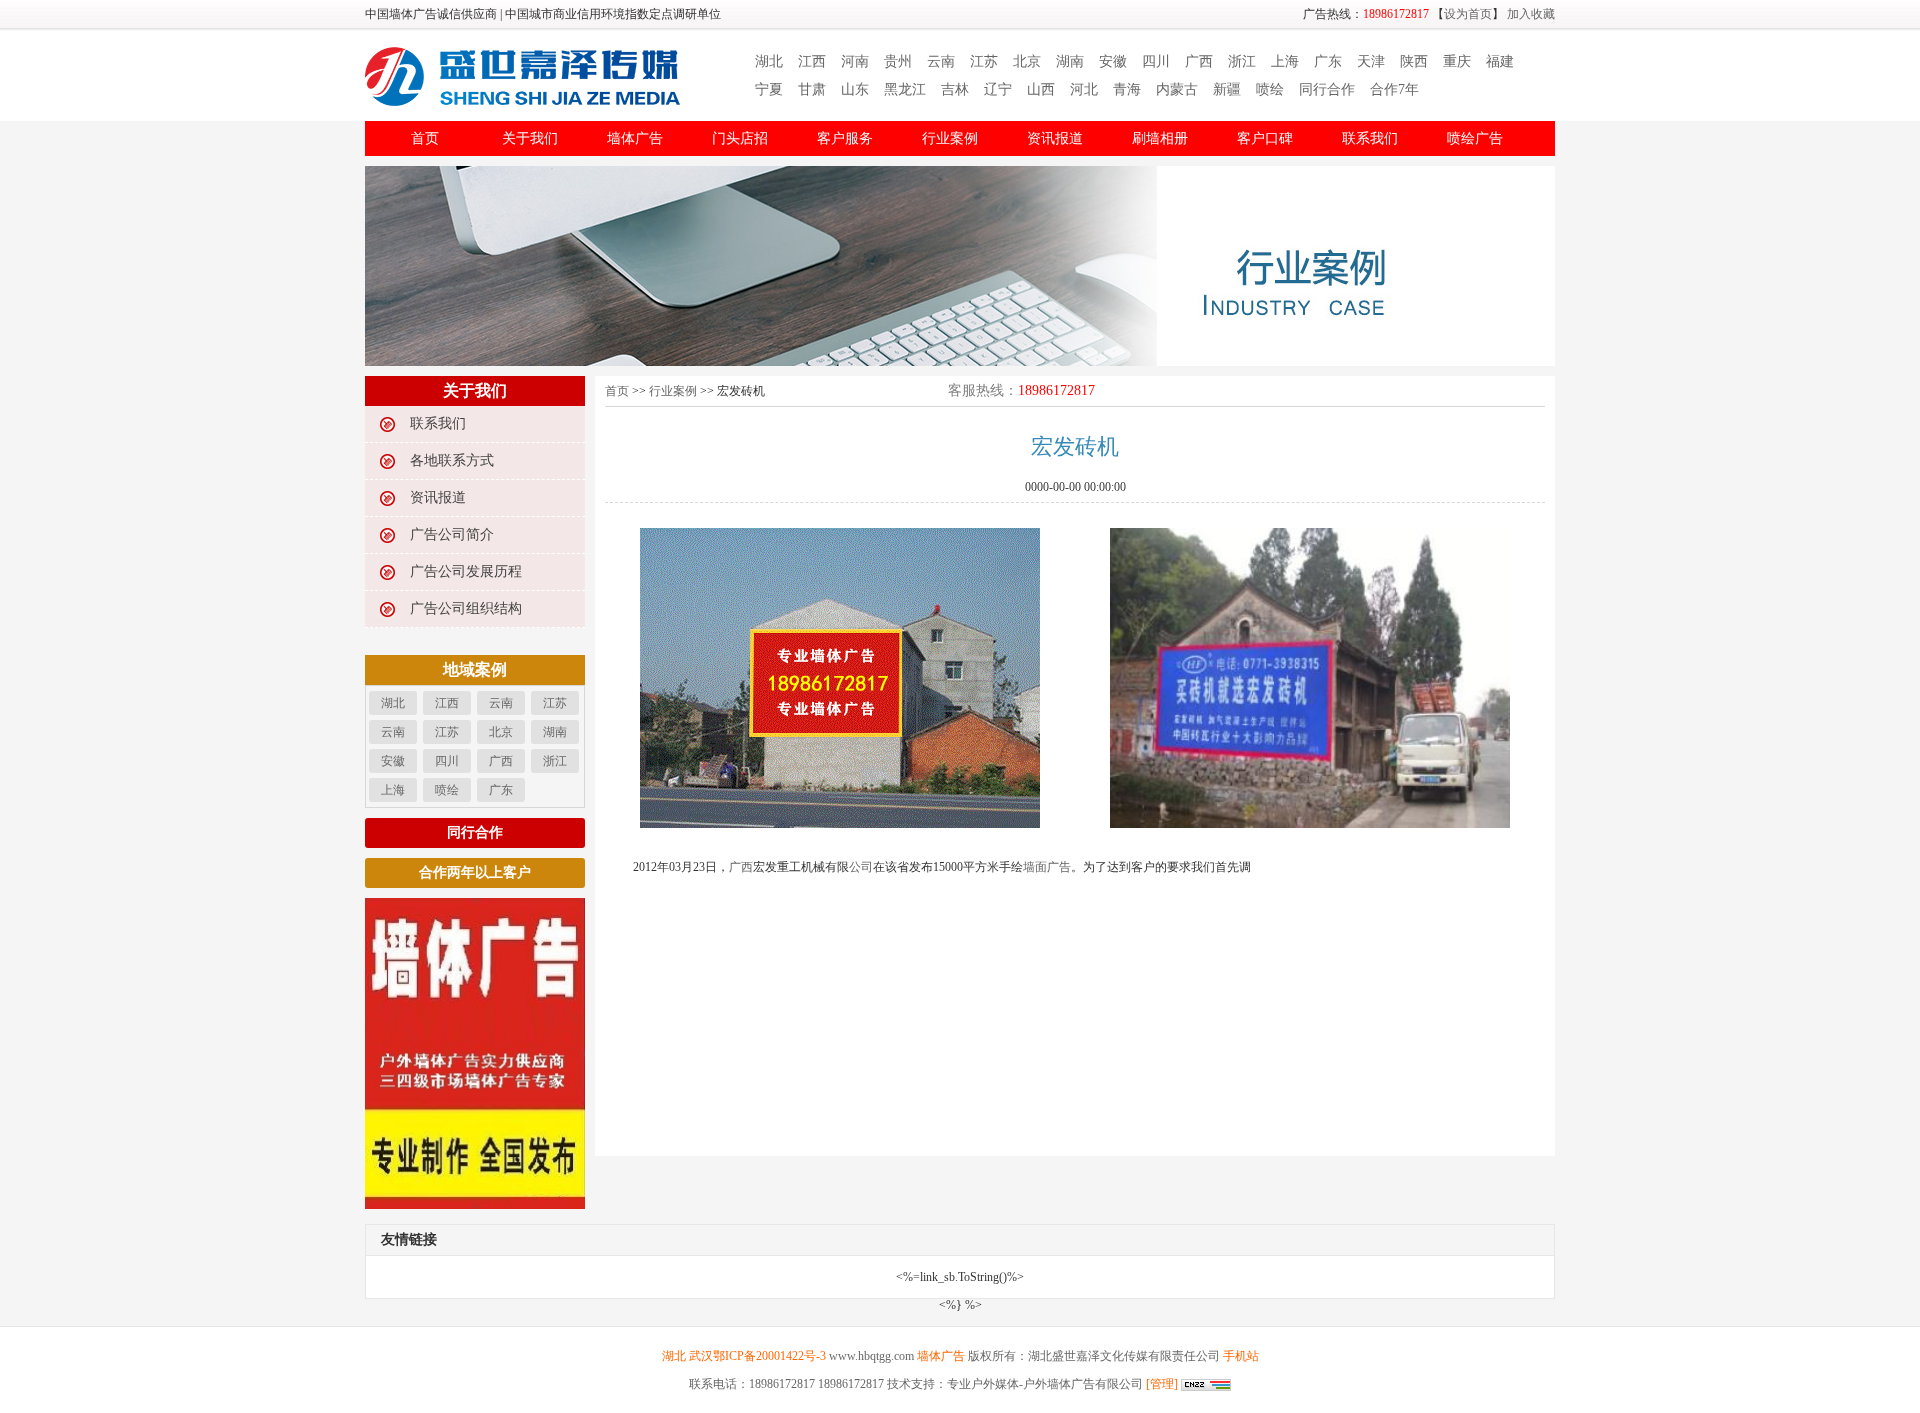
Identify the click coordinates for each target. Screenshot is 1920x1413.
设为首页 (1468, 14)
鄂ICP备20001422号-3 (769, 1356)
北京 (1027, 61)
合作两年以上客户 (475, 872)
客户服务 (845, 138)
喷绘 (1270, 89)
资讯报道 (1055, 138)
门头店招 (740, 138)
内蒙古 (1177, 89)
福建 (1500, 61)
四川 (1156, 61)
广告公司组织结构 (466, 608)
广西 (1199, 61)
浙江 (1242, 61)
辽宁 (998, 89)
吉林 (955, 89)
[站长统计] (1204, 1384)
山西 (1041, 89)
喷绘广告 (1475, 138)
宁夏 (769, 89)
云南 (941, 61)
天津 (1371, 61)
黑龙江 (905, 89)
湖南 (1070, 61)
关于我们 (530, 138)
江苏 (984, 61)
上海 (1285, 61)
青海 (1127, 89)
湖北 (769, 61)
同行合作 (1327, 89)
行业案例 (950, 138)
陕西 (1414, 61)
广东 (1328, 61)
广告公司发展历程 (466, 571)
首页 (425, 138)
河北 (1084, 89)
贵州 (898, 61)
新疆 (1227, 89)
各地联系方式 (452, 460)
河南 (855, 61)
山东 (855, 89)
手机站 (1241, 1356)
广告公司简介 (452, 534)
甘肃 (812, 89)
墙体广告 (635, 138)
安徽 (1113, 61)
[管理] (1162, 1384)
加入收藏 (1531, 14)
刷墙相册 (1160, 138)
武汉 (701, 1356)
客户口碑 (1265, 138)
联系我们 (1370, 138)
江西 (812, 61)
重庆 (1457, 61)
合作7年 (1394, 89)
